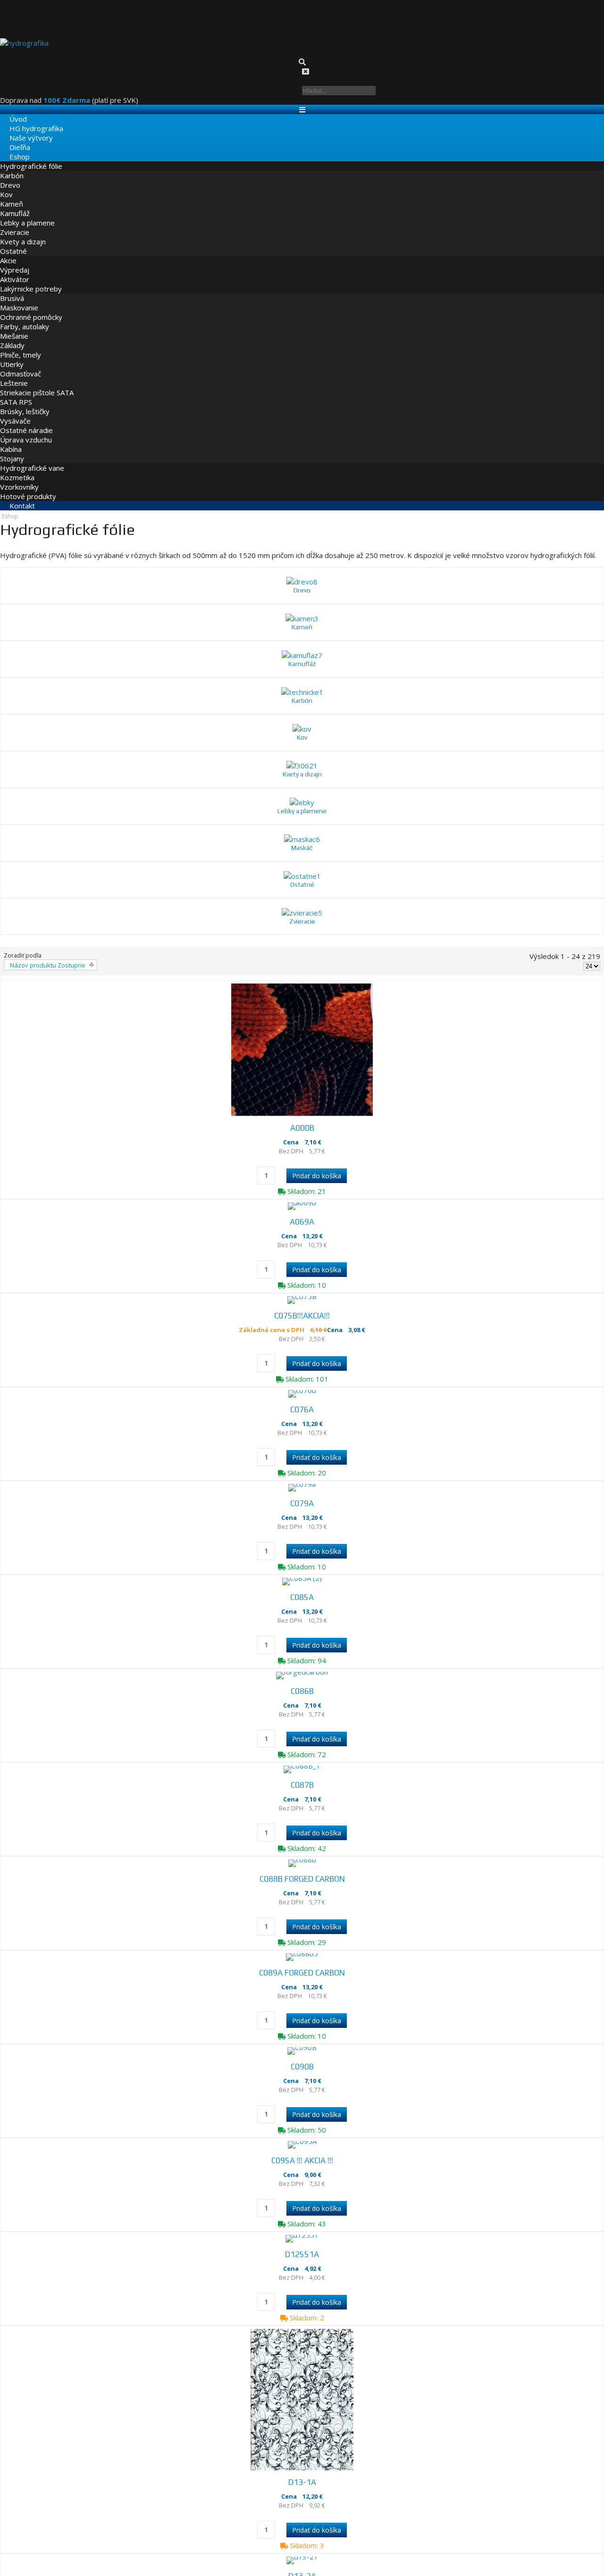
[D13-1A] (302, 2370)
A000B (302, 1025)
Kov (6, 184)
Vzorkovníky (19, 477)
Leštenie (14, 373)
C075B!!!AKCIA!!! (302, 1224)
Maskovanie (19, 298)
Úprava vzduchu (26, 430)
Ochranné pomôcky (31, 307)
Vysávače (15, 411)
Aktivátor (15, 269)
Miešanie (14, 326)
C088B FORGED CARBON (302, 1821)
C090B (302, 2020)
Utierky (12, 354)
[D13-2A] (302, 2536)
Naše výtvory (22, 128)
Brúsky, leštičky (25, 401)
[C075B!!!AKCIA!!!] (302, 1208)
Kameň (12, 194)
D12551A (302, 2219)
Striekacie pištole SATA (37, 383)
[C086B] (302, 1606)
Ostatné (13, 241)
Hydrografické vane (32, 458)
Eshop (10, 147)
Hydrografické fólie (31, 156)
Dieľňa (10, 137)
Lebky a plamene (27, 213)
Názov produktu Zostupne (45, 861)
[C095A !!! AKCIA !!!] (302, 2104)
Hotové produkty (28, 486)
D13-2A (302, 2552)
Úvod (9, 109)
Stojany (12, 449)
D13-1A (302, 2452)
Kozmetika (17, 467)
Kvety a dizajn (23, 232)
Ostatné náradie (26, 420)
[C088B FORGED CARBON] (302, 1805)
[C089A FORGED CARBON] (302, 1905)
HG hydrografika (27, 118)
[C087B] (302, 1706)
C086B (302, 1622)
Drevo (10, 175)
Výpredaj (15, 260)
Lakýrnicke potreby (31, 279)
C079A (302, 1423)
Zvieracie (15, 222)
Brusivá (12, 288)
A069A (302, 1124)
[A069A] (302, 1109)
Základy (12, 335)
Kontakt (13, 496)
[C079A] (302, 1407)
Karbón (12, 166)
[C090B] (302, 2004)
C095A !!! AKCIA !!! (302, 2119)
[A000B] (302, 946)
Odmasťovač (21, 364)
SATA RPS (16, 392)
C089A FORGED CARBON (302, 1920)
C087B (302, 1721)
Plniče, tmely (21, 345)
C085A (302, 1522)
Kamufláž (15, 203)
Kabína (11, 439)
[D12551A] (302, 2203)
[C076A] (302, 1308)
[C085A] (302, 1507)
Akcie (8, 250)
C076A (302, 1323)
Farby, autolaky (25, 317)
